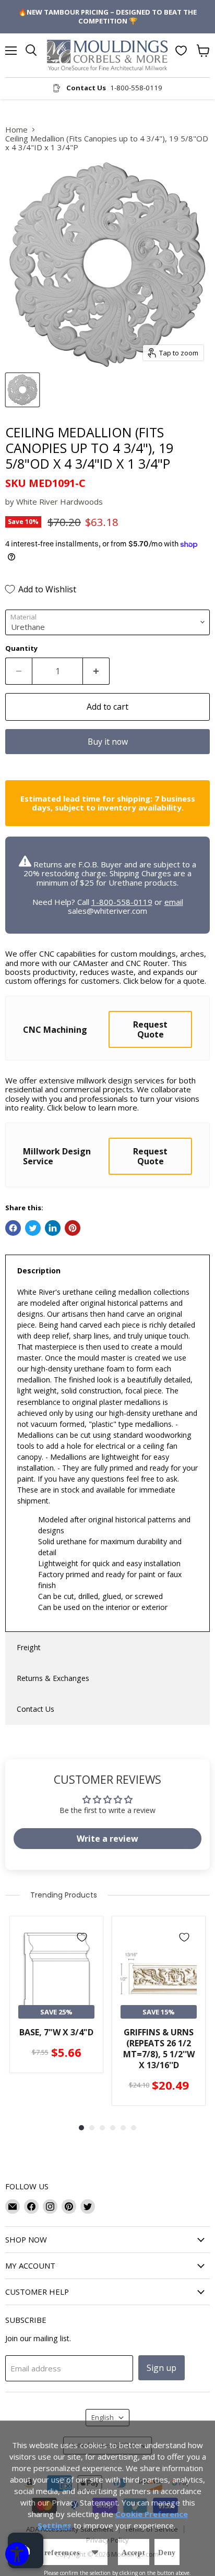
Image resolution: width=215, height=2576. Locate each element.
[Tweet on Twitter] (33, 1228)
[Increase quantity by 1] (96, 671)
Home (16, 130)
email (174, 902)
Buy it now (108, 742)
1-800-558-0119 (122, 902)
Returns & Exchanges (53, 1678)
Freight (29, 1647)
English (103, 2417)
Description (39, 1271)
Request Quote (150, 1029)
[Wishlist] (181, 51)
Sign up (162, 2368)
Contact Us (35, 1709)
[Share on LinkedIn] (53, 1228)
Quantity (21, 648)
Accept (134, 2553)
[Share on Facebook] (13, 1228)
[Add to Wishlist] (82, 1937)
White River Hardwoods (59, 502)
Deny (167, 2553)
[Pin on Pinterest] (73, 1228)
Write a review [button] (107, 1839)
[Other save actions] (95, 2552)
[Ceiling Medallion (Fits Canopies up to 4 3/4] (22, 390)
